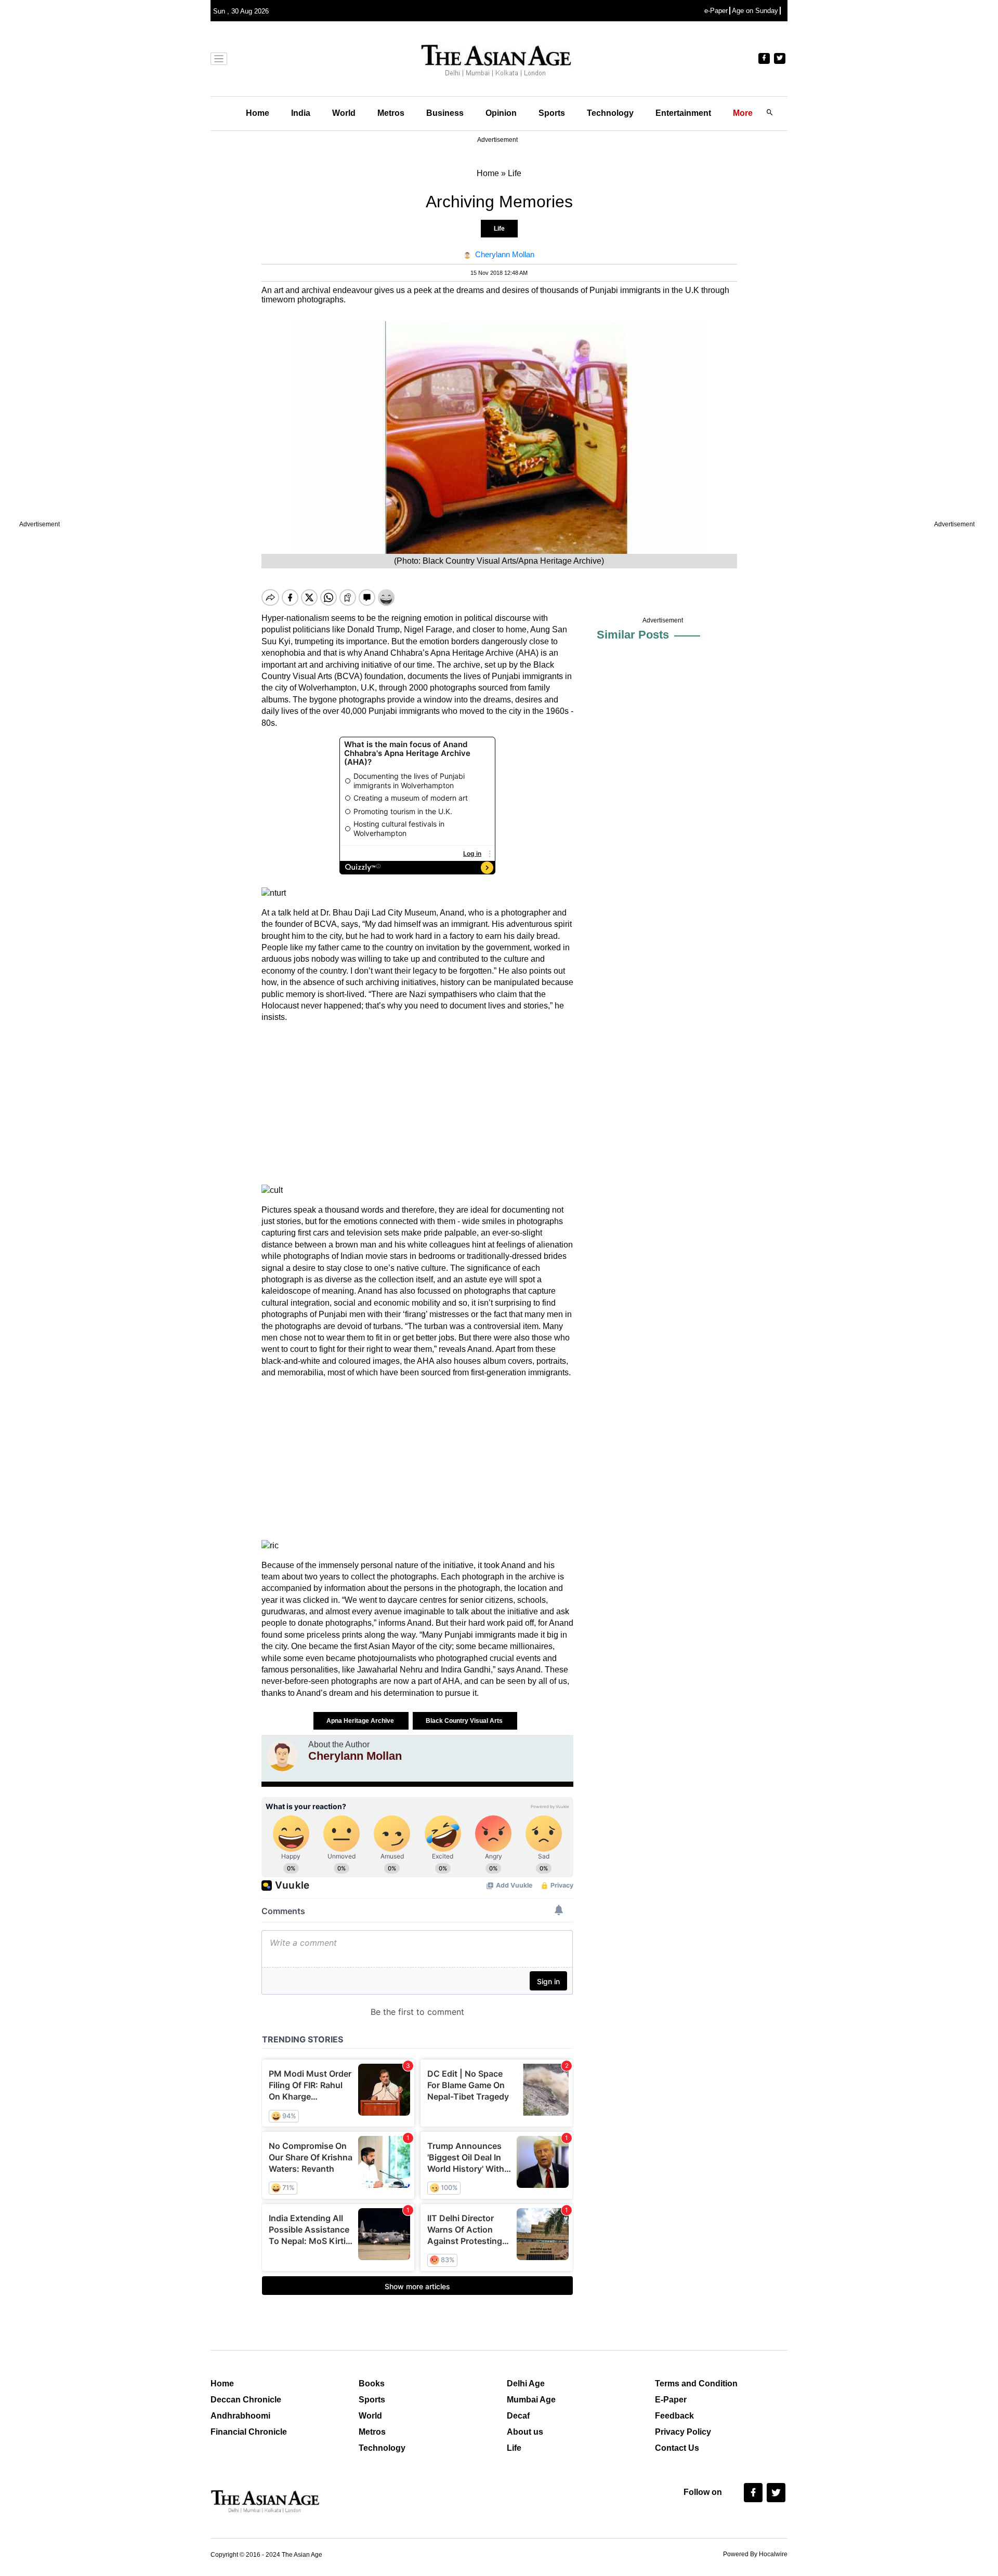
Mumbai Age (531, 2400)
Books (372, 2384)
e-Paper (716, 11)
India (301, 113)
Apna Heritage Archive (361, 1721)
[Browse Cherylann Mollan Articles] (282, 1756)
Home (258, 113)
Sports (552, 113)
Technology (610, 113)
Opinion (501, 113)
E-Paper (671, 2400)
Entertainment (683, 113)
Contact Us (677, 2448)
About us (525, 2432)
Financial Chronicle (249, 2432)
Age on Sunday (755, 11)
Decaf (518, 2416)
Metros (391, 113)
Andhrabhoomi (240, 2416)
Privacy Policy (683, 2432)
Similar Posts (633, 635)
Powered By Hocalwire (755, 2554)
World (344, 113)
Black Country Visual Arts (465, 1721)
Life (499, 229)
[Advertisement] (417, 1104)
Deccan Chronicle (246, 2400)
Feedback (674, 2416)
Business (445, 113)
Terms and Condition (696, 2384)
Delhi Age (526, 2384)
